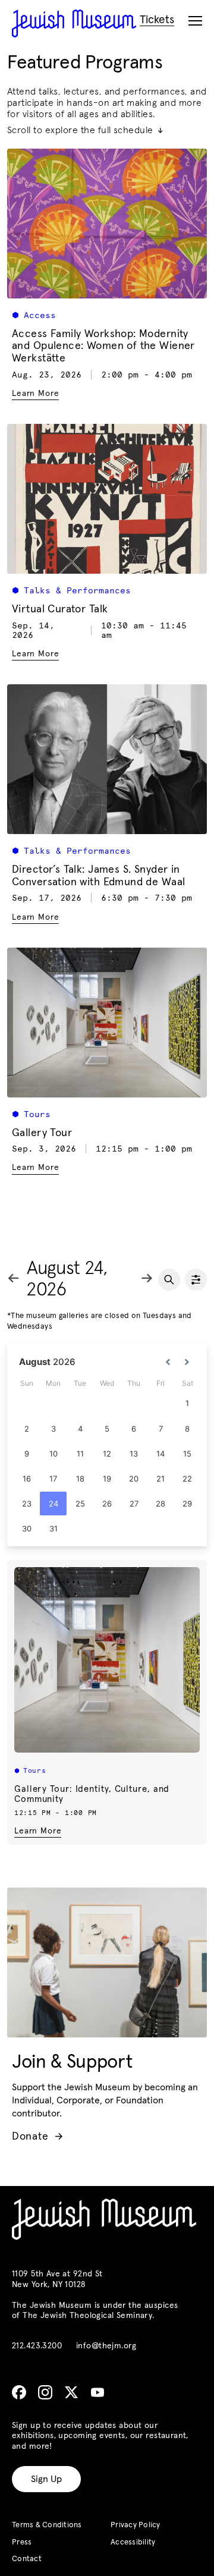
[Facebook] (19, 2392)
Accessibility (133, 2542)
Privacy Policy (136, 2525)
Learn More (38, 1831)
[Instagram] (45, 2392)
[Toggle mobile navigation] (195, 21)
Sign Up (46, 2479)
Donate (37, 2137)
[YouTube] (97, 2392)
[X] (71, 2392)
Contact (27, 2559)
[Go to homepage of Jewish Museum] (74, 23)
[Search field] (169, 1280)
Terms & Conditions (47, 2525)
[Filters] (196, 1280)
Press (22, 2542)
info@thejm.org (106, 2346)
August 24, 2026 (67, 1280)
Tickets (157, 20)
